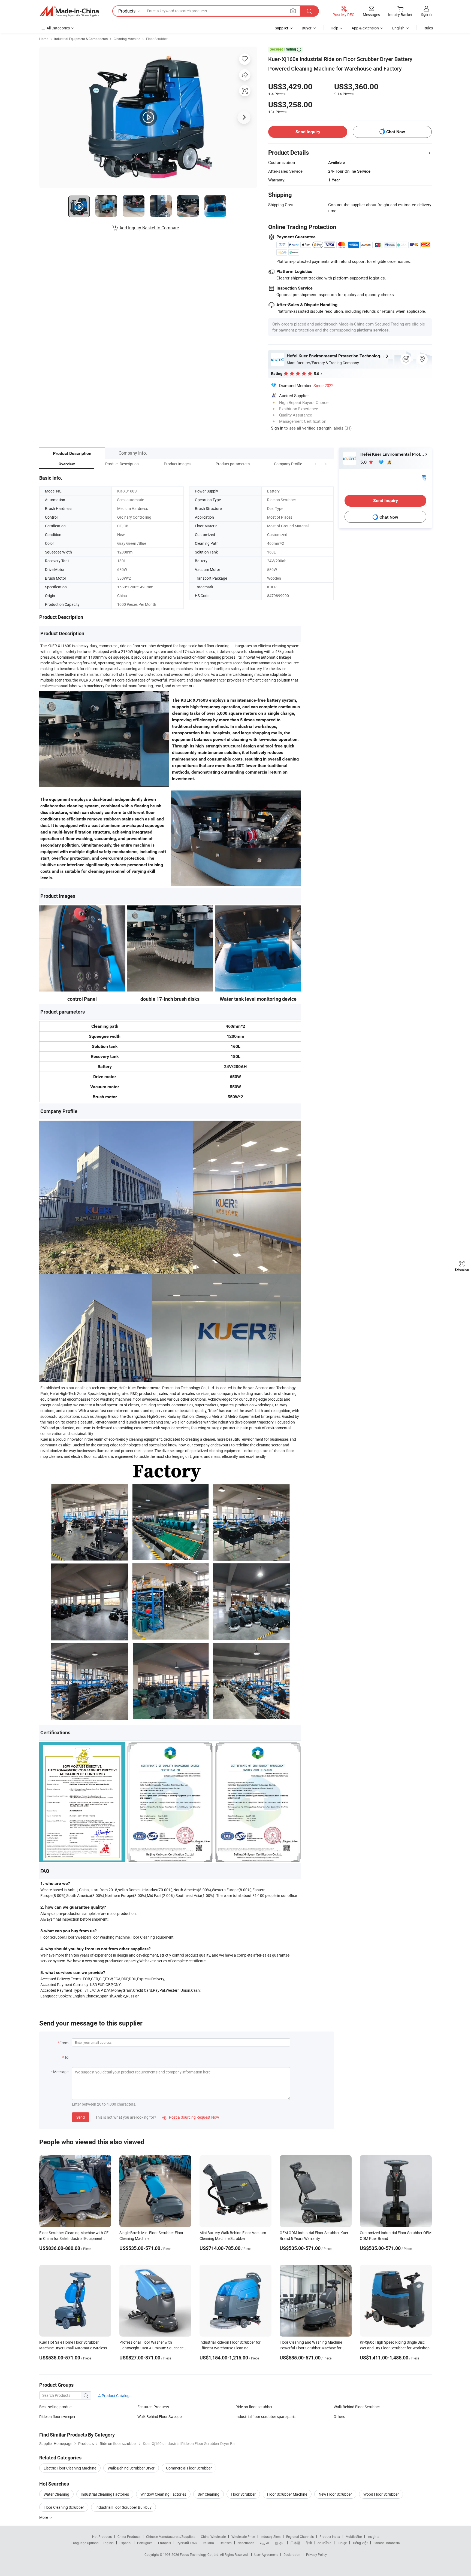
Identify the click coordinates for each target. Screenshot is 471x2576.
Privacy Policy (316, 2554)
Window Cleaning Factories (163, 2494)
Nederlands (246, 2543)
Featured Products (153, 2407)
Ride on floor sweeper (57, 2417)
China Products (129, 2537)
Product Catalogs (116, 2396)
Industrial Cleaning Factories (105, 2494)
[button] (316, 464)
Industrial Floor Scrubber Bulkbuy (123, 2507)
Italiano (208, 2543)
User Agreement (266, 2554)
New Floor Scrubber (335, 2494)
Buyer (307, 28)
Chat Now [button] (396, 132)
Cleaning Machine (127, 39)
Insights (373, 2537)
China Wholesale (213, 2537)
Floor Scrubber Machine (287, 2494)
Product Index (330, 2537)
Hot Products (102, 2537)
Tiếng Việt (360, 2543)
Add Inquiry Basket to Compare (149, 228)
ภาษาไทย (324, 2543)
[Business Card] (424, 477)
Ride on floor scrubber (254, 2407)
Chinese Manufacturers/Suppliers (171, 2537)
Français (164, 2543)
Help (334, 28)
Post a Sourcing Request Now (191, 2117)
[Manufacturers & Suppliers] (69, 11)
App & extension (365, 28)
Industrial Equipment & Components (81, 39)
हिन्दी (309, 2543)
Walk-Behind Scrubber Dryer (131, 2468)
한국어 (280, 2543)
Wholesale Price (243, 2537)
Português (145, 2543)
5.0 (364, 462)
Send (81, 2117)
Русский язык (187, 2543)
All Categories (58, 28)
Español (125, 2543)
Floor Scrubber (157, 39)
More (44, 2517)
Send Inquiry (308, 132)
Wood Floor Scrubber (381, 2494)
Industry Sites (271, 2537)
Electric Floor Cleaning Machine (70, 2468)
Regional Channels (300, 2537)
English (108, 2543)
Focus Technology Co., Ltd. (200, 2554)
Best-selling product (56, 2407)
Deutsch (226, 2543)
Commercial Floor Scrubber (189, 2468)
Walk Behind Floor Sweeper (160, 2417)
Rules (428, 28)
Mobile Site (354, 2537)
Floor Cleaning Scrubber (64, 2507)
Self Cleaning (209, 2494)
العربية (265, 2543)
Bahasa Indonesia (387, 2543)
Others (339, 2417)
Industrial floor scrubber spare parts (266, 2417)
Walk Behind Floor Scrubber (357, 2407)
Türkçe (342, 2543)
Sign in (426, 14)
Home (44, 39)
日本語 (295, 2543)
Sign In (277, 428)
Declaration (292, 2554)
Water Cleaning (56, 2494)
